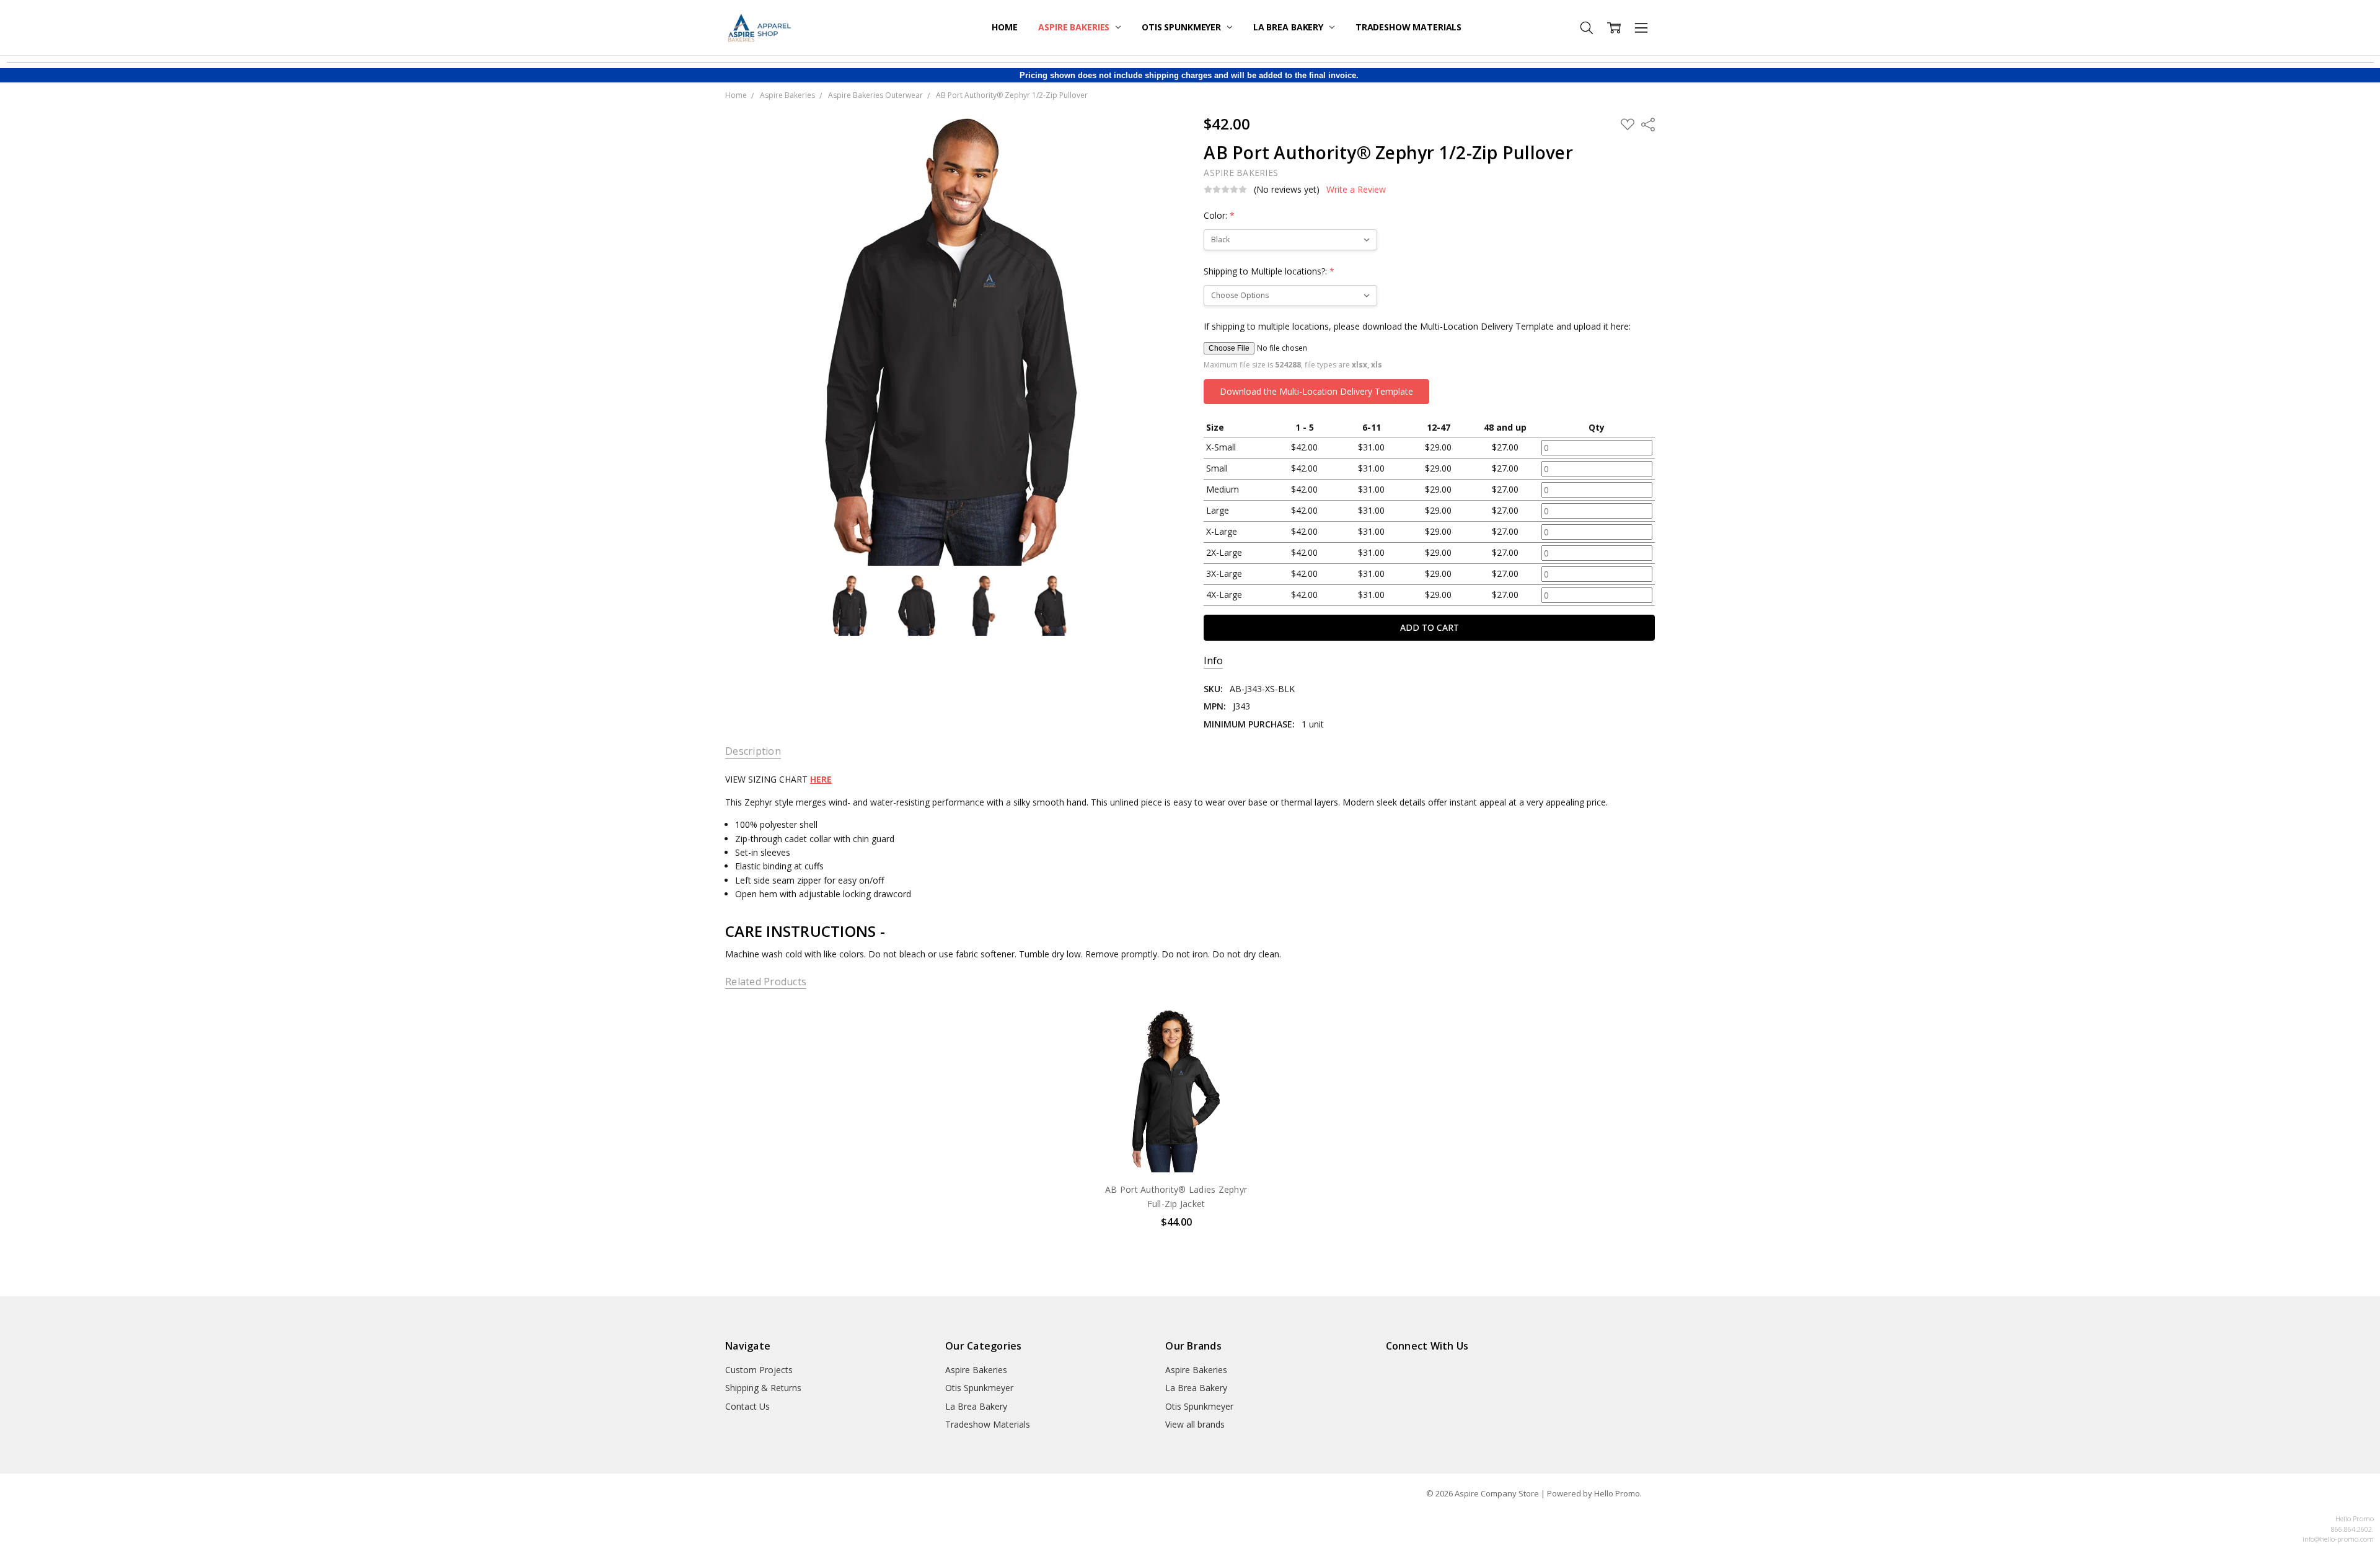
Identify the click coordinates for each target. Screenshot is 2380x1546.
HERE (821, 779)
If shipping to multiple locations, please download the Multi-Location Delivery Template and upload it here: (1417, 326)
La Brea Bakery (1289, 27)
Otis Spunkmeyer (1183, 27)
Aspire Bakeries (1075, 27)
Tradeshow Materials (1408, 27)
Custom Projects (759, 1370)
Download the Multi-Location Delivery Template (1316, 391)
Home (1004, 27)
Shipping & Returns (763, 1388)
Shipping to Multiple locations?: (1269, 271)
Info (1213, 661)
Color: (1219, 215)
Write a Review (1356, 190)
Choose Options (1176, 1147)
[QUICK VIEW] (1239, 1025)
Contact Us (747, 1406)
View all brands (1195, 1424)
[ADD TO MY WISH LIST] (1239, 1045)
